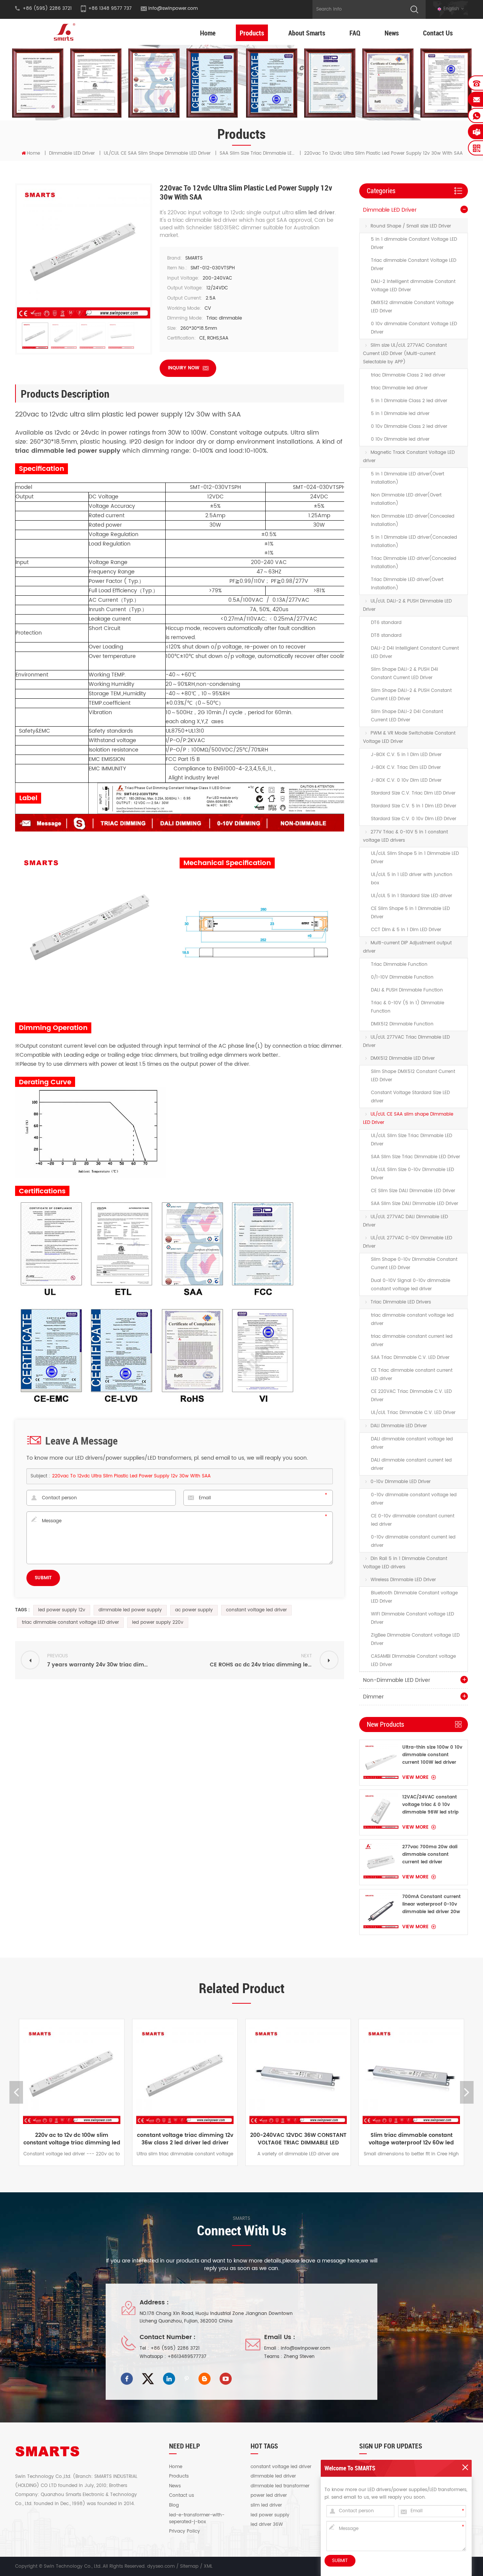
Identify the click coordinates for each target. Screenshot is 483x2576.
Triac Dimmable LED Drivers (401, 1302)
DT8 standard (386, 636)
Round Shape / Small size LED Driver (411, 226)
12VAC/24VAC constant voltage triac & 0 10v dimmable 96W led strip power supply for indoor (430, 1805)
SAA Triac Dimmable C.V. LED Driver (410, 1358)
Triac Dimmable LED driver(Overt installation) (407, 584)
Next (467, 2092)
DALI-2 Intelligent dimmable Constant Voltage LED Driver (413, 286)
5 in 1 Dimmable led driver (400, 414)
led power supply (270, 2515)
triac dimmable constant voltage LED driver (70, 1622)
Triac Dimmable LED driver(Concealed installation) (414, 563)
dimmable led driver (273, 2476)
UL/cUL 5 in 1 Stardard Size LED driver (411, 896)
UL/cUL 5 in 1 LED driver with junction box (412, 879)
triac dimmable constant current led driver (412, 1341)
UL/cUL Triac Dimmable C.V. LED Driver (413, 1413)
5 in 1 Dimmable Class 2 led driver (409, 401)
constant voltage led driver (256, 1610)
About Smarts (307, 33)
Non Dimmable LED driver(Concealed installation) (413, 520)
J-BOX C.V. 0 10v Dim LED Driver (406, 780)
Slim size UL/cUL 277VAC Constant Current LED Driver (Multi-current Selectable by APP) (405, 354)
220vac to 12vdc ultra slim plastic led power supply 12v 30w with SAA (131, 1476)
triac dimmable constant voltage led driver (412, 1320)
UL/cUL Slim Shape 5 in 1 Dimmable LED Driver (415, 858)
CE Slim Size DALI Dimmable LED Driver (413, 1191)
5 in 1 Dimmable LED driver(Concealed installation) (414, 542)
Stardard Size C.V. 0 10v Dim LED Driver (414, 819)
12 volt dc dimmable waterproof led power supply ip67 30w (411, 2139)
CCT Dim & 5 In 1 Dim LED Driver (406, 930)
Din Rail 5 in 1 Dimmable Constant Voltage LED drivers (405, 1563)
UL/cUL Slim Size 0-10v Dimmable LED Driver (412, 1174)
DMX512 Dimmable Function (402, 1024)
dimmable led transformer (280, 2486)
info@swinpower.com (173, 8)
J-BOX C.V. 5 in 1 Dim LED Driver (406, 755)
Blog (174, 2505)
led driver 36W (267, 2525)
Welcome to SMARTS (350, 2468)
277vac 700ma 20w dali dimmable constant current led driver (430, 1854)
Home (208, 33)
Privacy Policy (185, 2531)
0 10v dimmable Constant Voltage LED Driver (414, 328)
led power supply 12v (62, 1610)
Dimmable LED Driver (72, 153)
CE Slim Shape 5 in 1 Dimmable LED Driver (410, 913)
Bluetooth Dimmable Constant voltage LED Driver (414, 1597)
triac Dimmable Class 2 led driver (408, 375)
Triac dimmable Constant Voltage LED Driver (414, 265)
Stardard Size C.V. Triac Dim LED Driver (413, 793)
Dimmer (373, 1697)
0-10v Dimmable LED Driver (401, 1482)
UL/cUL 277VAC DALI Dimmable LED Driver (405, 1221)
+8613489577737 (187, 2357)
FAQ (355, 33)
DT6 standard (386, 623)
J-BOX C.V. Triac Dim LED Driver (406, 768)
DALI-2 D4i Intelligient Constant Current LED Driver (415, 652)
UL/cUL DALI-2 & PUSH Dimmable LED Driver (407, 605)
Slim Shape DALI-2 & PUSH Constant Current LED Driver (411, 695)
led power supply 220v (158, 1622)
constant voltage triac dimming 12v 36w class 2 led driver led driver (72, 2139)
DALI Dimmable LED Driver (399, 1426)
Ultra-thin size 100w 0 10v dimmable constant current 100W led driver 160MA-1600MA (432, 1755)
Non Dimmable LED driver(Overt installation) (406, 499)
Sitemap (189, 2566)
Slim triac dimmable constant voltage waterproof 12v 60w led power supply (298, 2139)
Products (252, 33)
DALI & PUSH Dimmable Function (407, 990)
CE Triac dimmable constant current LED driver (412, 1375)
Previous (16, 2092)
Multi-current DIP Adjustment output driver (407, 947)
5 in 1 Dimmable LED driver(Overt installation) (408, 478)
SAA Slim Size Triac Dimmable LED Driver (415, 1157)
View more (415, 1778)
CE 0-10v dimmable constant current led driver (413, 1520)
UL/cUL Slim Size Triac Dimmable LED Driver (411, 1140)
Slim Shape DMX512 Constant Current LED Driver (413, 1076)
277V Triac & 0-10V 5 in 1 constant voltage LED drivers (405, 836)
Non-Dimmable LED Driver (397, 1680)
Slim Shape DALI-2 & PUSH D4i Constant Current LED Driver (405, 674)
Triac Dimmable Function (399, 964)
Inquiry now (184, 368)
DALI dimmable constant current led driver (411, 1464)
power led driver (269, 2496)
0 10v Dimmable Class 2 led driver (409, 427)
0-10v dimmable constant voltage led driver (414, 1499)
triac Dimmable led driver (399, 388)
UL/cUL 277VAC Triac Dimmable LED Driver (406, 1041)
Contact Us (438, 33)
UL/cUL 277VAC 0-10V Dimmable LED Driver (408, 1242)
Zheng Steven (299, 2357)
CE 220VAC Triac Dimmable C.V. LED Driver (411, 1396)
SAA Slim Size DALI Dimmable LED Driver (415, 1204)
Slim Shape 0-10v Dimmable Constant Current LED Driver (414, 1264)
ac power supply (194, 1610)
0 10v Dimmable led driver (400, 439)
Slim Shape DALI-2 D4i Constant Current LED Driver (407, 716)
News (392, 33)
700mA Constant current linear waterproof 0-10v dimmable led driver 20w (431, 1904)
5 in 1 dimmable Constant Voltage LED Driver (414, 244)
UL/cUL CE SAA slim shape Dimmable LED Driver (157, 153)
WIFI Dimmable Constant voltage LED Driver (412, 1618)
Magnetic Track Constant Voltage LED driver (409, 457)
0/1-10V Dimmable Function (402, 977)
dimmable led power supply (130, 1610)
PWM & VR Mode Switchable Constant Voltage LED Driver (409, 737)
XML (208, 2566)
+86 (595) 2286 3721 (175, 2348)
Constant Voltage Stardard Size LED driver (410, 1097)
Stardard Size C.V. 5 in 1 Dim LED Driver (414, 806)
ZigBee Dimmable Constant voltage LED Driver (415, 1639)
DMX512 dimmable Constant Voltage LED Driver (412, 307)
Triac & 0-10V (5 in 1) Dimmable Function (408, 1007)
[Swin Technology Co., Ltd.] (63, 32)
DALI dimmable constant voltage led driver (412, 1443)
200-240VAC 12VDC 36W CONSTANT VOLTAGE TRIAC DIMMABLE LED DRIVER (185, 2139)
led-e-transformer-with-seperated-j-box (197, 2519)
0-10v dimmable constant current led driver (413, 1541)
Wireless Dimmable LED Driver (403, 1580)
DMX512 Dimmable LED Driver (403, 1058)
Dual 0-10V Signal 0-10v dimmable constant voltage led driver (411, 1285)
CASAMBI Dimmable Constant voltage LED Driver (413, 1661)
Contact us (182, 2496)
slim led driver (266, 2505)
